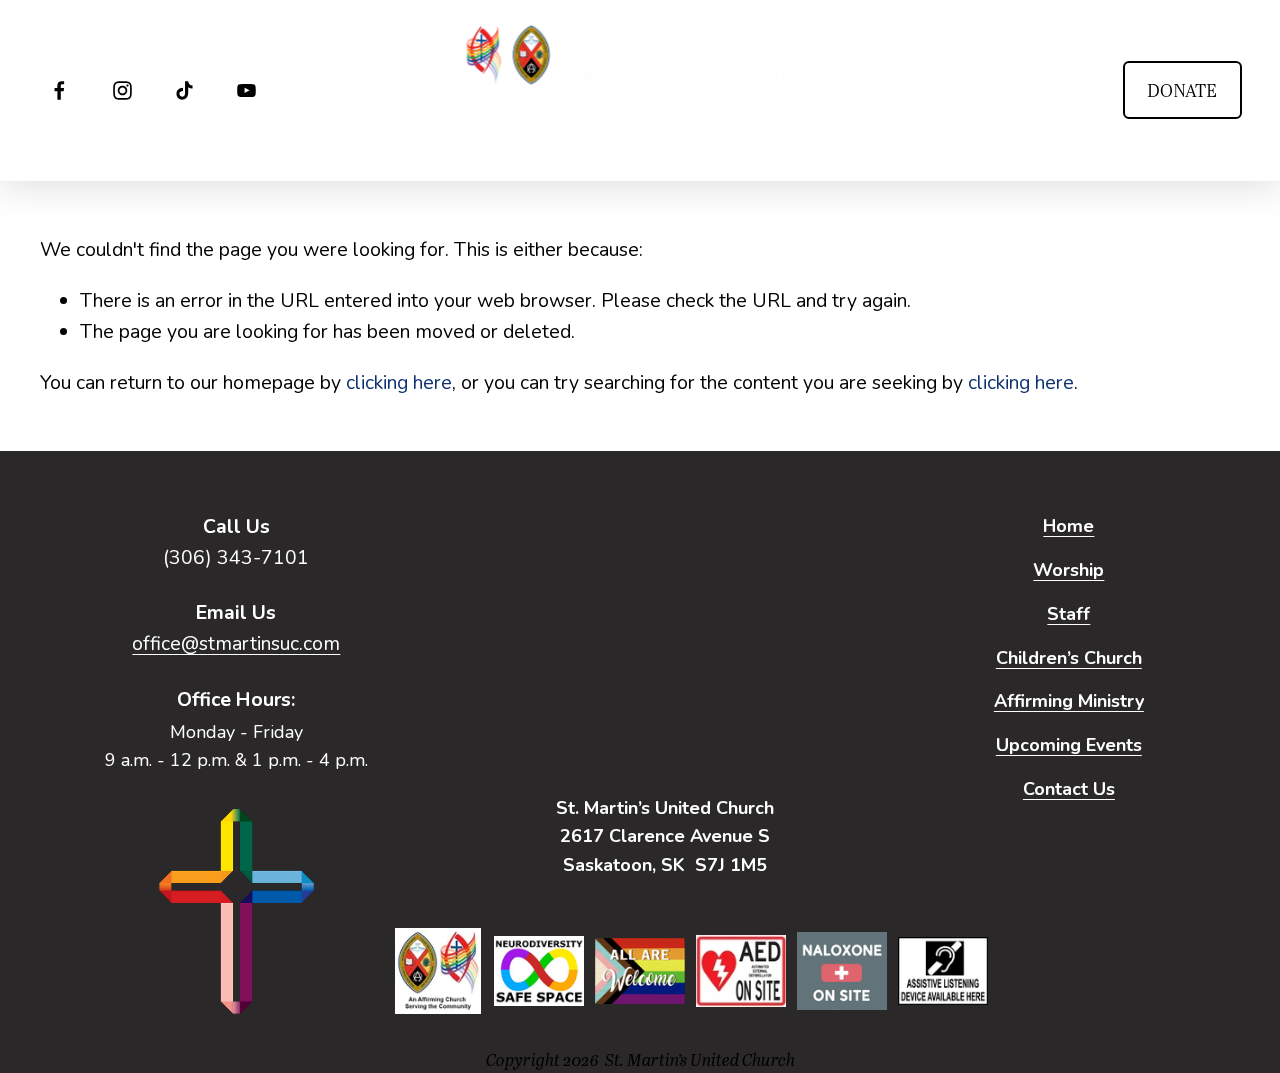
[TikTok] (184, 90)
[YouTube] (246, 90)
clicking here (399, 382)
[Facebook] (59, 90)
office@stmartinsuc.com (236, 643)
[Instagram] (122, 90)
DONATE (1182, 90)
